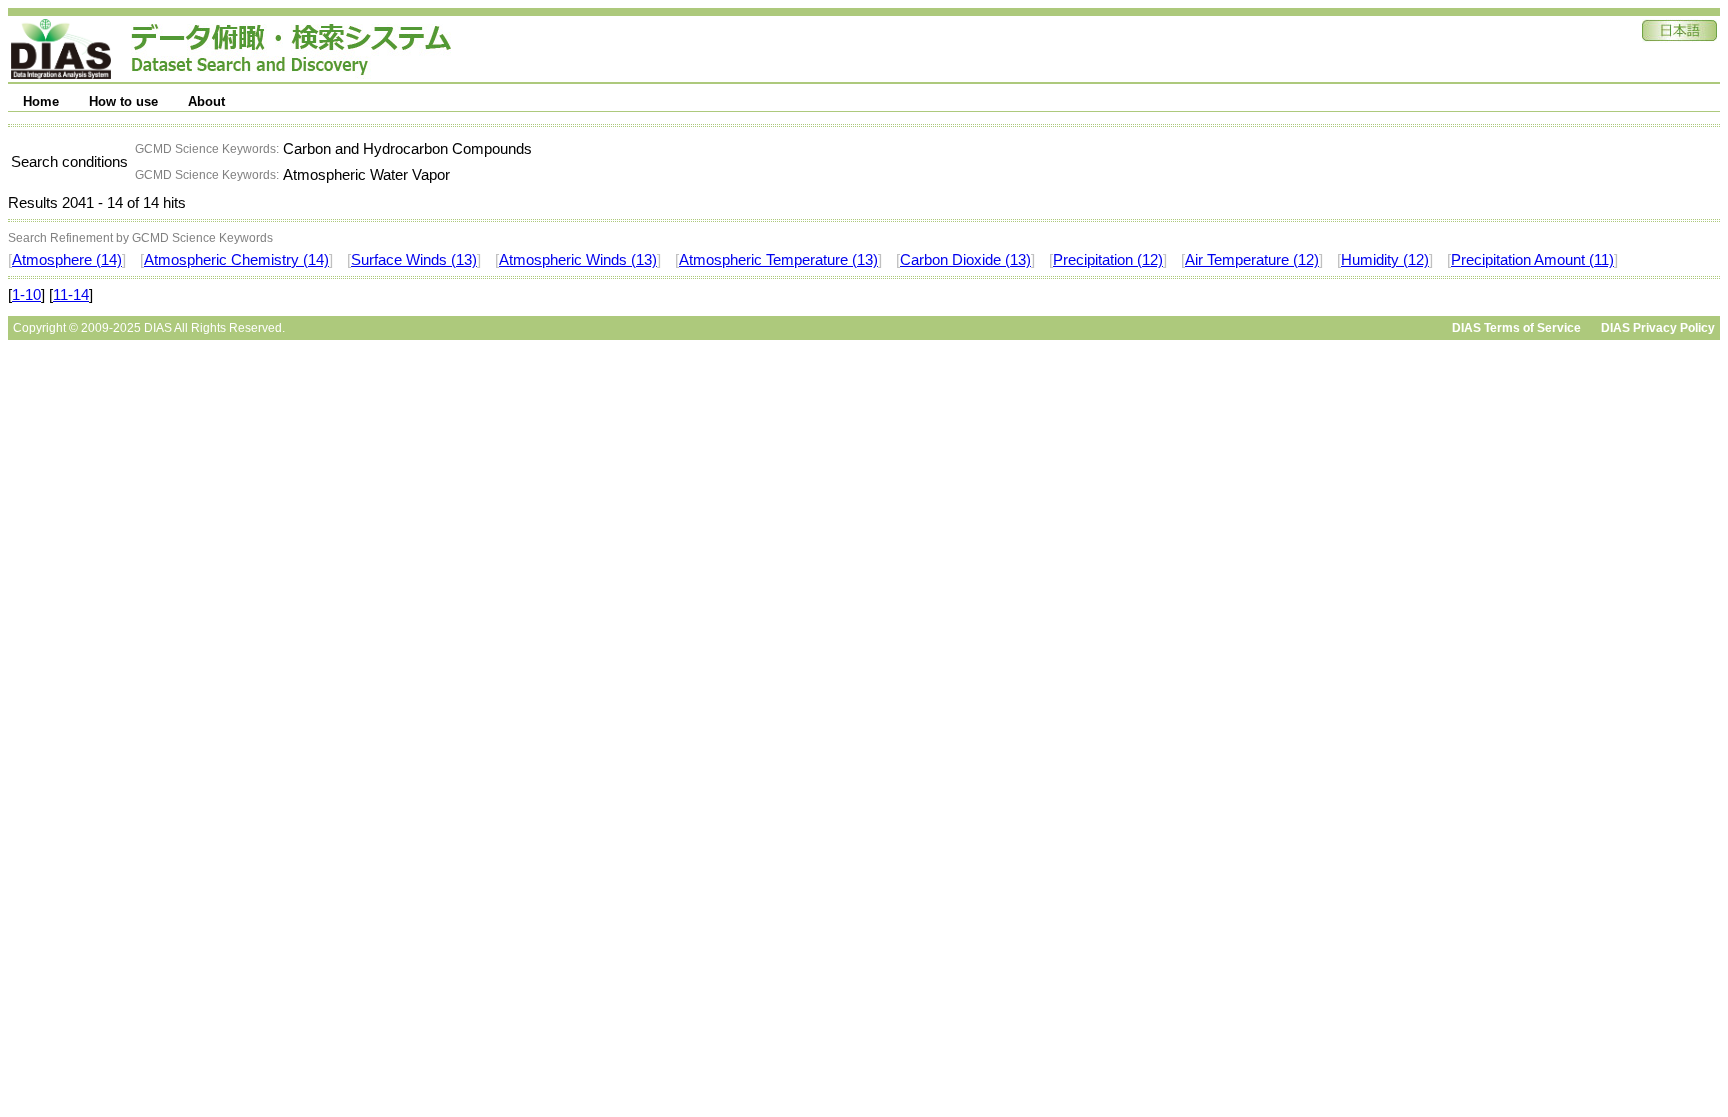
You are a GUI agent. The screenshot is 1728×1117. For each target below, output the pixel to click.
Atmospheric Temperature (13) (778, 260)
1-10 (26, 295)
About (206, 101)
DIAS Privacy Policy (1658, 328)
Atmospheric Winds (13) (578, 260)
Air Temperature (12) (1252, 260)
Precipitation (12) (1108, 260)
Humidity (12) (1385, 260)
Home (41, 101)
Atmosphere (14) (67, 260)
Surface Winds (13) (414, 260)
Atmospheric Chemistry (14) (236, 260)
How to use (123, 101)
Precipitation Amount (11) (1532, 260)
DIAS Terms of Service (1516, 328)
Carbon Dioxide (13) (965, 260)
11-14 (71, 295)
